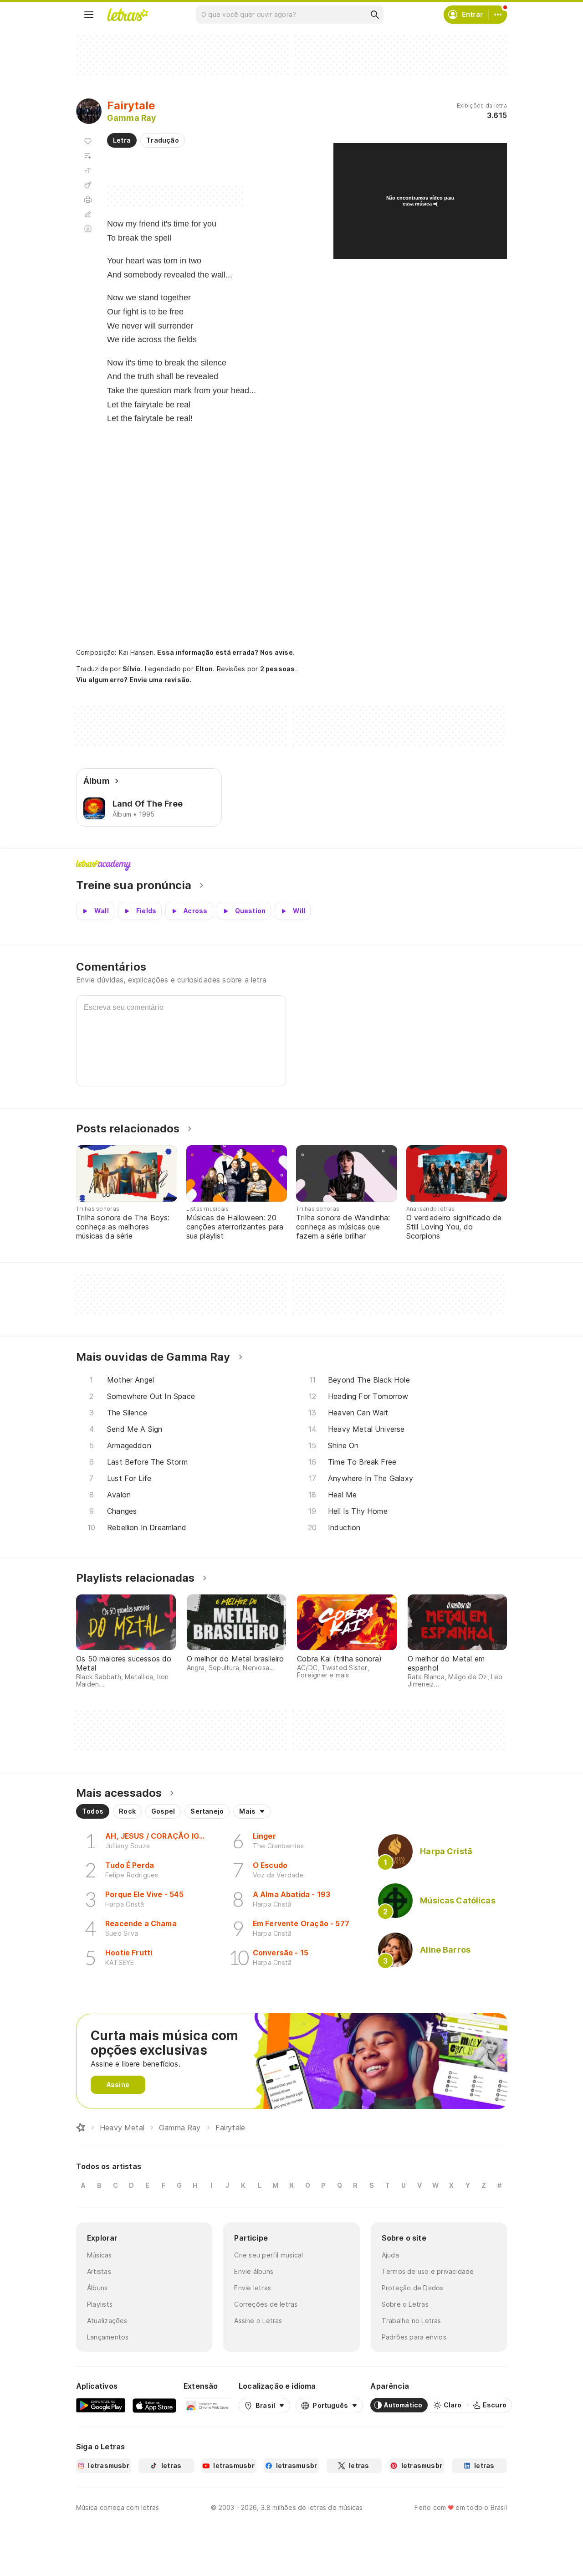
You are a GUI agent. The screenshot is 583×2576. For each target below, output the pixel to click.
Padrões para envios (414, 2337)
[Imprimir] (88, 200)
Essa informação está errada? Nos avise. (226, 652)
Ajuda (390, 2255)
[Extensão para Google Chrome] (207, 2405)
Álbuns (97, 2288)
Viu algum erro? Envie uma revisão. (134, 680)
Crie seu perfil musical (268, 2255)
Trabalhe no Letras (412, 2321)
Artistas (99, 2271)
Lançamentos (108, 2337)
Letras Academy (291, 865)
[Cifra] (88, 185)
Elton (204, 669)
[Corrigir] (88, 214)
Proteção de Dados (413, 2288)
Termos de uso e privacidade (428, 2271)
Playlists (100, 2304)
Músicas (100, 2255)
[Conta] (498, 15)
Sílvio (132, 669)
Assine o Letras (258, 2321)
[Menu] (89, 15)
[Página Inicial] (81, 2128)
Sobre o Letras (405, 2304)
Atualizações (107, 2321)
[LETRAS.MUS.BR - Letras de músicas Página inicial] (128, 15)
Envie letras (253, 2288)
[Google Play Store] (101, 2405)
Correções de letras (266, 2304)
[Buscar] (374, 15)
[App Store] (154, 2405)
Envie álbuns (254, 2271)
